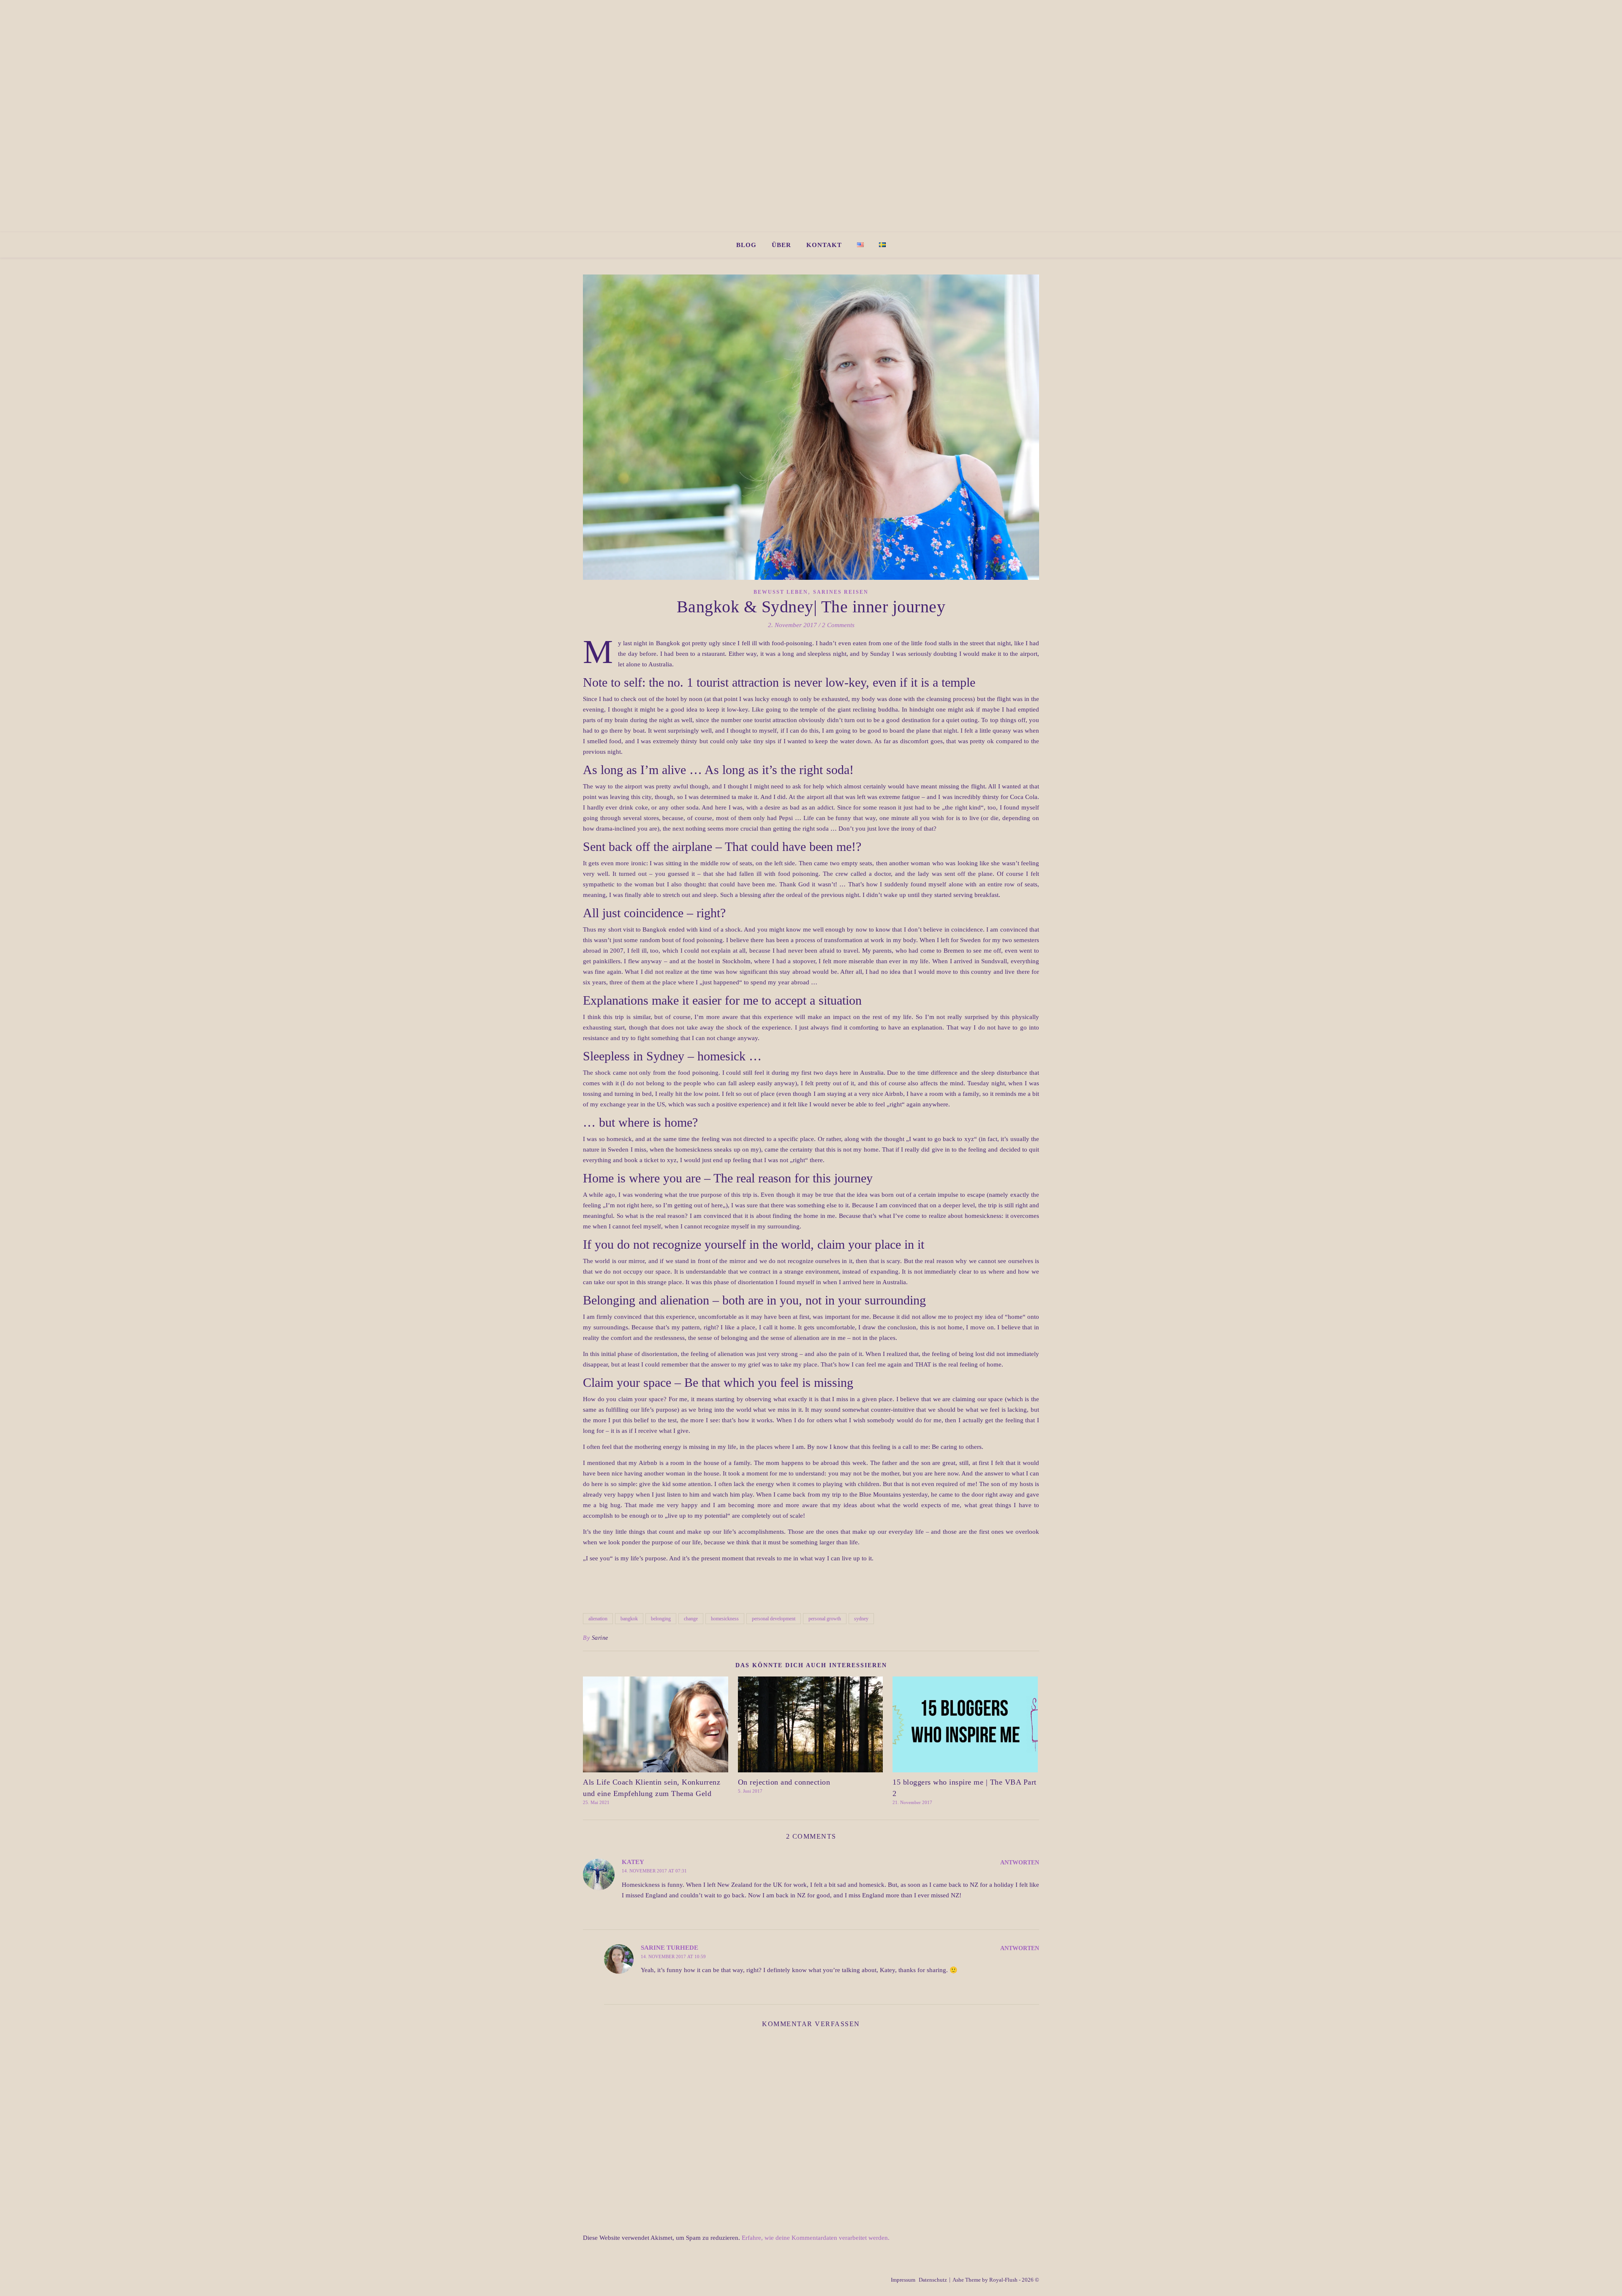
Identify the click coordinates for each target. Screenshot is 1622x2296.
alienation (598, 1619)
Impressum (903, 2280)
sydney (861, 1619)
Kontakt (824, 245)
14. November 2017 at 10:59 (673, 1956)
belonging (661, 1619)
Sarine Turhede (669, 1948)
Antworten (1020, 1863)
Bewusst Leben (781, 592)
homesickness (725, 1619)
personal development (774, 1619)
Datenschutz (933, 2280)
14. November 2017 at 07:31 (654, 1871)
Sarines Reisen (841, 592)
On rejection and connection (784, 1782)
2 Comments (838, 625)
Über (781, 245)
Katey (633, 1862)
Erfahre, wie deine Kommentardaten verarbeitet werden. (816, 2238)
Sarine (600, 1638)
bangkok (629, 1619)
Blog (746, 245)
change (691, 1619)
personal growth (825, 1619)
